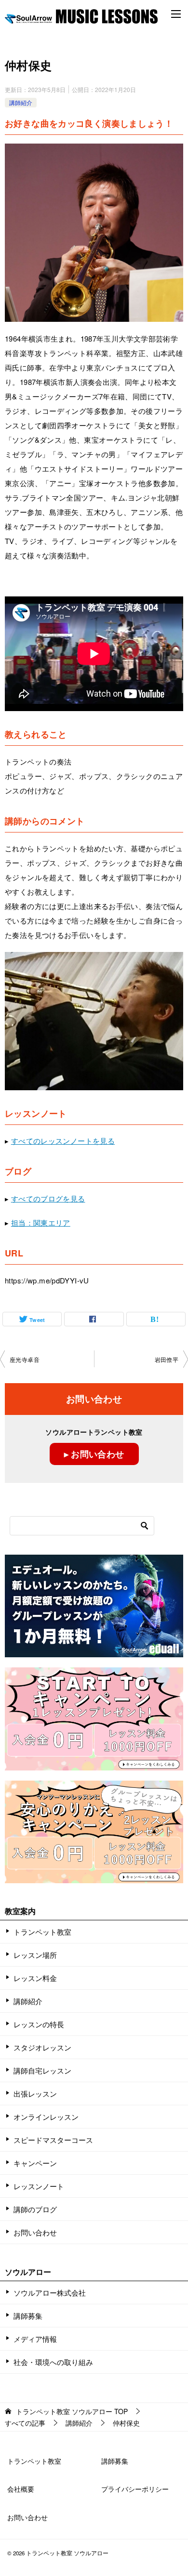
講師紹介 (21, 102)
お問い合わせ (35, 2232)
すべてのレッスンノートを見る (63, 1141)
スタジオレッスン (42, 2047)
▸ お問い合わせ (94, 1454)
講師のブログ (35, 2209)
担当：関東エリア (41, 1222)
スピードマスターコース (53, 2140)
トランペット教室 (42, 1932)
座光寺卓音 (25, 1359)
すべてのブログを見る (48, 1198)
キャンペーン (35, 2163)
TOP (72, 2411)
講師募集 (28, 2316)
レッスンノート (39, 2186)
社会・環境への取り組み (53, 2362)
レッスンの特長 (39, 2024)
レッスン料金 (35, 1978)
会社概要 (21, 2489)
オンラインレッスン (46, 2117)
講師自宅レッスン (42, 2070)
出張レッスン (35, 2094)
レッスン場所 (35, 1955)
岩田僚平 (167, 1359)
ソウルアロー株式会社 (50, 2292)
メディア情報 (35, 2339)
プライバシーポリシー (135, 2489)
